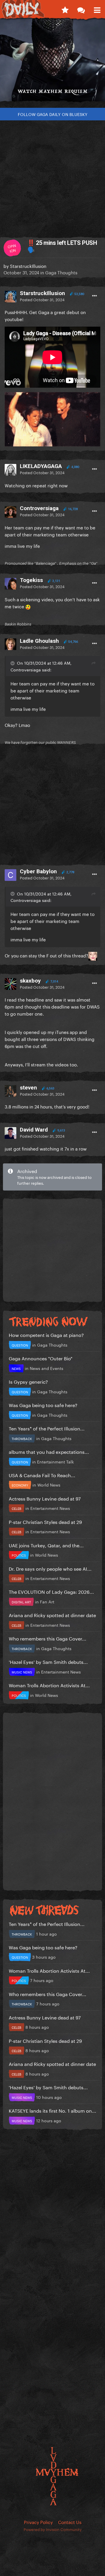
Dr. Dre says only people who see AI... (50, 1568)
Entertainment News (50, 1508)
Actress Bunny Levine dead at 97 (45, 1498)
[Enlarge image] (52, 418)
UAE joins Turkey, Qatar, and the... (46, 1545)
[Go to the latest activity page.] (65, 9)
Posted (42, 299)
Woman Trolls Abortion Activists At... (49, 1685)
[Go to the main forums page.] (81, 9)
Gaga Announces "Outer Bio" (41, 1358)
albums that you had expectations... (49, 1451)
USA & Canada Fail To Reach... (42, 1475)
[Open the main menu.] (97, 9)
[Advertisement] (52, 176)
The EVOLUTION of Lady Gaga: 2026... (51, 1591)
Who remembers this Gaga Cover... (48, 1638)
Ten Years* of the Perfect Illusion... (47, 1428)
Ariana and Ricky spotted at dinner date (52, 1615)
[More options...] (94, 296)
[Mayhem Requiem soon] (52, 63)
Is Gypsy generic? (28, 1381)
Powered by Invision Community (53, 2529)
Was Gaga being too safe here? (43, 1405)
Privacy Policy (38, 2522)
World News (49, 1484)
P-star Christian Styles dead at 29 (45, 1521)
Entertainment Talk (55, 1461)
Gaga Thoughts (61, 272)
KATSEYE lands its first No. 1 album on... (52, 2110)
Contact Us (70, 2522)
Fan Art (47, 1601)
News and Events (47, 1368)
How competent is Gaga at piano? (46, 1334)
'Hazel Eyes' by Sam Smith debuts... (48, 1661)
